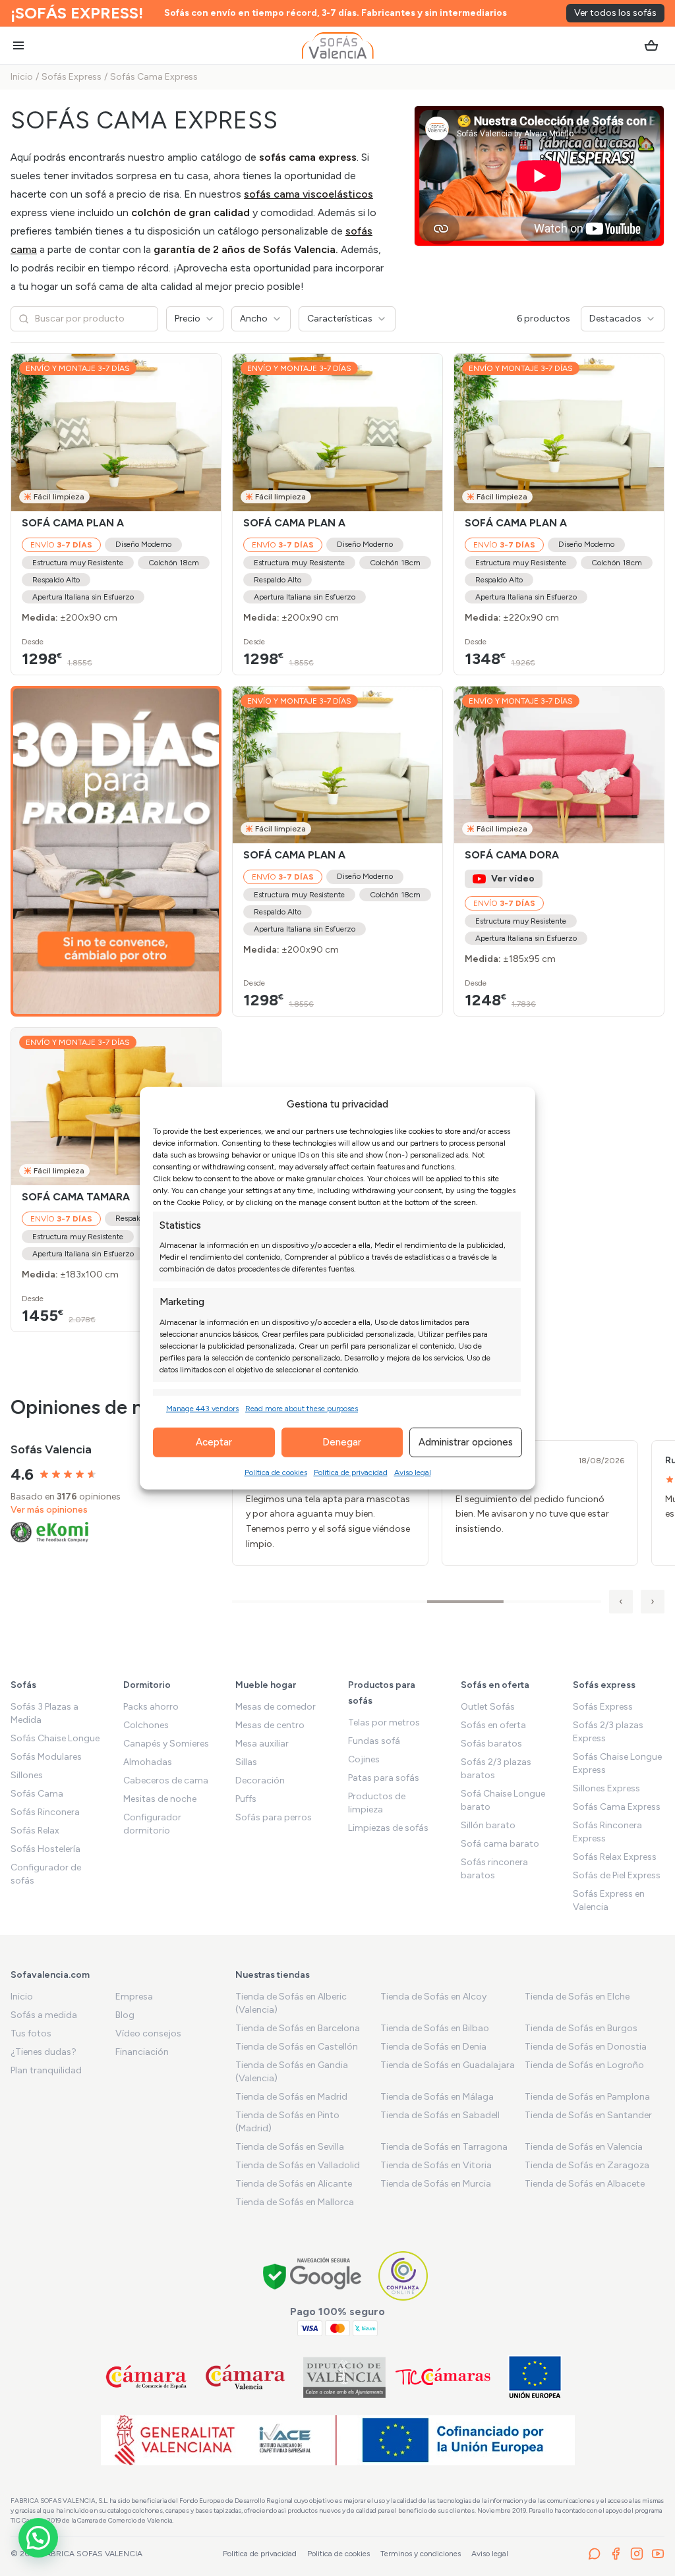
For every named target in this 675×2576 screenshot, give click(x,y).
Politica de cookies (338, 2554)
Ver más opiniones (49, 1510)
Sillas (246, 1762)
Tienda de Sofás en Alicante (294, 2184)
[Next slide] (205, 432)
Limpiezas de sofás (388, 1828)
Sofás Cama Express (154, 77)
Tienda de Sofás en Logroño (584, 2065)
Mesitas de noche (160, 1799)
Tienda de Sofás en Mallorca (295, 2202)
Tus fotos (31, 2033)
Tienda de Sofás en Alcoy (433, 1997)
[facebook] (616, 2554)
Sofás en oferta (493, 1725)
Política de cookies (276, 1472)
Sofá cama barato (500, 1844)
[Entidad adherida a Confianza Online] (403, 2276)
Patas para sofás (384, 1778)
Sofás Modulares (46, 1757)
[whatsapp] (595, 2554)
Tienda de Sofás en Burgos (581, 2028)
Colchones (146, 1725)
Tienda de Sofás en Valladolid (298, 2165)
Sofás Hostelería (45, 1849)
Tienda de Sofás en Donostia (586, 2047)
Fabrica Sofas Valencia (92, 2554)
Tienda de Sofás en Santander (588, 2115)
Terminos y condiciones (421, 2554)
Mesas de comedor (276, 1707)
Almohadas (148, 1762)
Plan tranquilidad (46, 2070)
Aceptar (214, 1442)
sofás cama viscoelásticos (308, 194)
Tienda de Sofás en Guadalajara (448, 2065)
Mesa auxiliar (262, 1744)
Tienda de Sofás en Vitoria (436, 2165)
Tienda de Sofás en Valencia (584, 2147)
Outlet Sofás (488, 1707)
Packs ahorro (151, 1707)
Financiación (142, 2052)
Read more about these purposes (302, 1408)
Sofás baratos (491, 1744)
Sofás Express (72, 77)
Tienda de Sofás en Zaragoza (587, 2165)
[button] (38, 2538)
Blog (125, 2015)
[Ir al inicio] (338, 45)
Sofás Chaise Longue (55, 1738)
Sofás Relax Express (615, 1857)
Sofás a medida (44, 2015)
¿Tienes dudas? (44, 2052)
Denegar (342, 1442)
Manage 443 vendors (202, 1408)
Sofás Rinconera (45, 1812)
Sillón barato (488, 1825)
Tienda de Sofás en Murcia (436, 2184)
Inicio (22, 77)
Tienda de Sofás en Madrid (291, 2097)
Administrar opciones (466, 1442)
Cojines (364, 1759)
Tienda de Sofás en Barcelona (298, 2028)
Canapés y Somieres (166, 1744)
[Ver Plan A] (116, 433)
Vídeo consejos (148, 2033)
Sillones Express (606, 1788)
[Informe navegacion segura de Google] (313, 2276)
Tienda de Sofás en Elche (577, 1997)
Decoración (260, 1780)
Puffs (246, 1799)
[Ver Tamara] (116, 1106)
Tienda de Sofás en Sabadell (440, 2115)
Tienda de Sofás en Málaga (437, 2097)
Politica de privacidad (260, 2554)
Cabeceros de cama (166, 1780)
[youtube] (658, 2554)
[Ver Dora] (559, 765)
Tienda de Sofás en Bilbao (435, 2028)
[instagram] (637, 2554)
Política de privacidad (351, 1472)
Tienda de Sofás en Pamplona (587, 2097)
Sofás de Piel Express (617, 1875)
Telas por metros (384, 1722)
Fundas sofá (374, 1741)
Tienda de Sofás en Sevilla (290, 2147)
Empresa (134, 1997)
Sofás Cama (37, 1794)
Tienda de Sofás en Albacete (585, 2184)
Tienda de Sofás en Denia (433, 2047)
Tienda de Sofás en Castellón (297, 2047)
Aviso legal (413, 1472)
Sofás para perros (274, 1817)
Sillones (27, 1775)
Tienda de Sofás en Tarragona (444, 2147)
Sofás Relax (35, 1831)
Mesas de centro (270, 1725)
